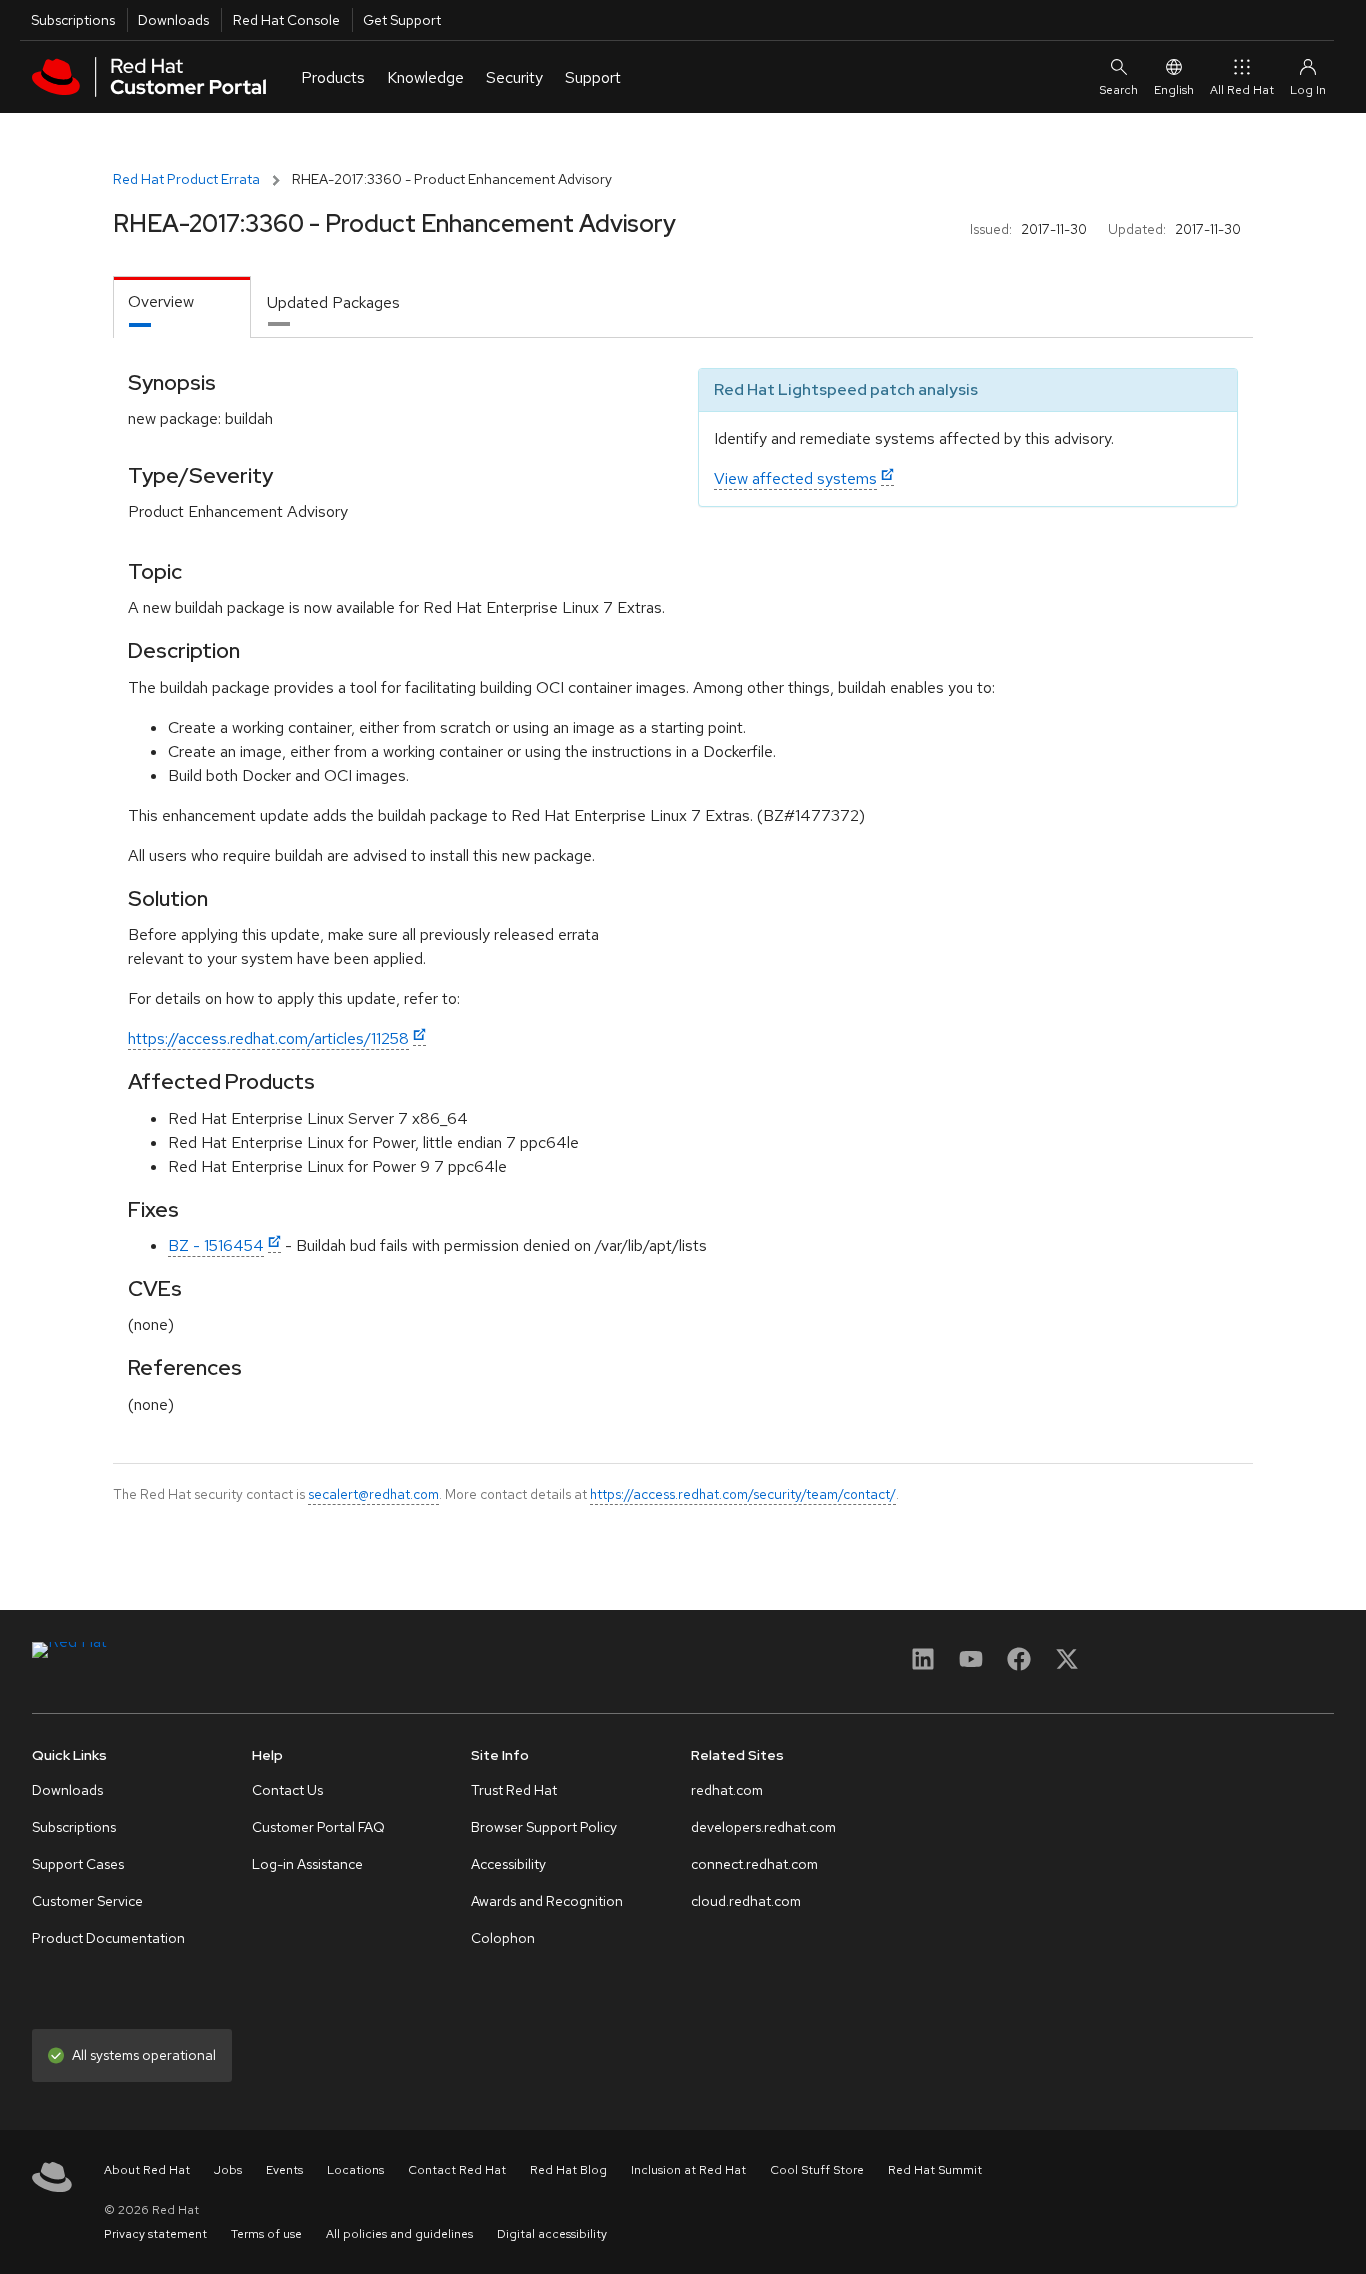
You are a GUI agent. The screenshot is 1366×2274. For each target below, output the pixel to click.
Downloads (173, 20)
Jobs (228, 2170)
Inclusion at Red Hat (688, 2170)
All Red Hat (1242, 90)
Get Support (402, 20)
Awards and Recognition (547, 1901)
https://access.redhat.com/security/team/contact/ (743, 1494)
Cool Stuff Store (817, 2170)
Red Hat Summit (935, 2170)
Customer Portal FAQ (318, 1827)
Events (284, 2170)
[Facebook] (1019, 1665)
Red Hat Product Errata (186, 179)
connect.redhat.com (754, 1864)
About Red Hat (147, 2170)
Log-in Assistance (307, 1864)
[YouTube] (971, 1665)
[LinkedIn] (923, 1665)
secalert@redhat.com (373, 1494)
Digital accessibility (552, 2234)
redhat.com (727, 1790)
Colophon (503, 1938)
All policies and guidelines (399, 2234)
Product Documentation (108, 1938)
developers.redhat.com (763, 1827)
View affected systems (795, 478)
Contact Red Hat (457, 2170)
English (1174, 90)
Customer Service (87, 1901)
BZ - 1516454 (216, 1245)
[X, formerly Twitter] (1067, 1665)
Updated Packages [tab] (333, 302)
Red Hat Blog (568, 2170)
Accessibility (508, 1864)
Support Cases (78, 1864)
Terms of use (266, 2234)
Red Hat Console (286, 20)
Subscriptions (73, 20)
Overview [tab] (161, 301)
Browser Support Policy (544, 1827)
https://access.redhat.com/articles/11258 (268, 1038)
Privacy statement (155, 2234)
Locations (355, 2170)
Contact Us (287, 1790)
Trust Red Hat (514, 1790)
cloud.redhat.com (746, 1901)
